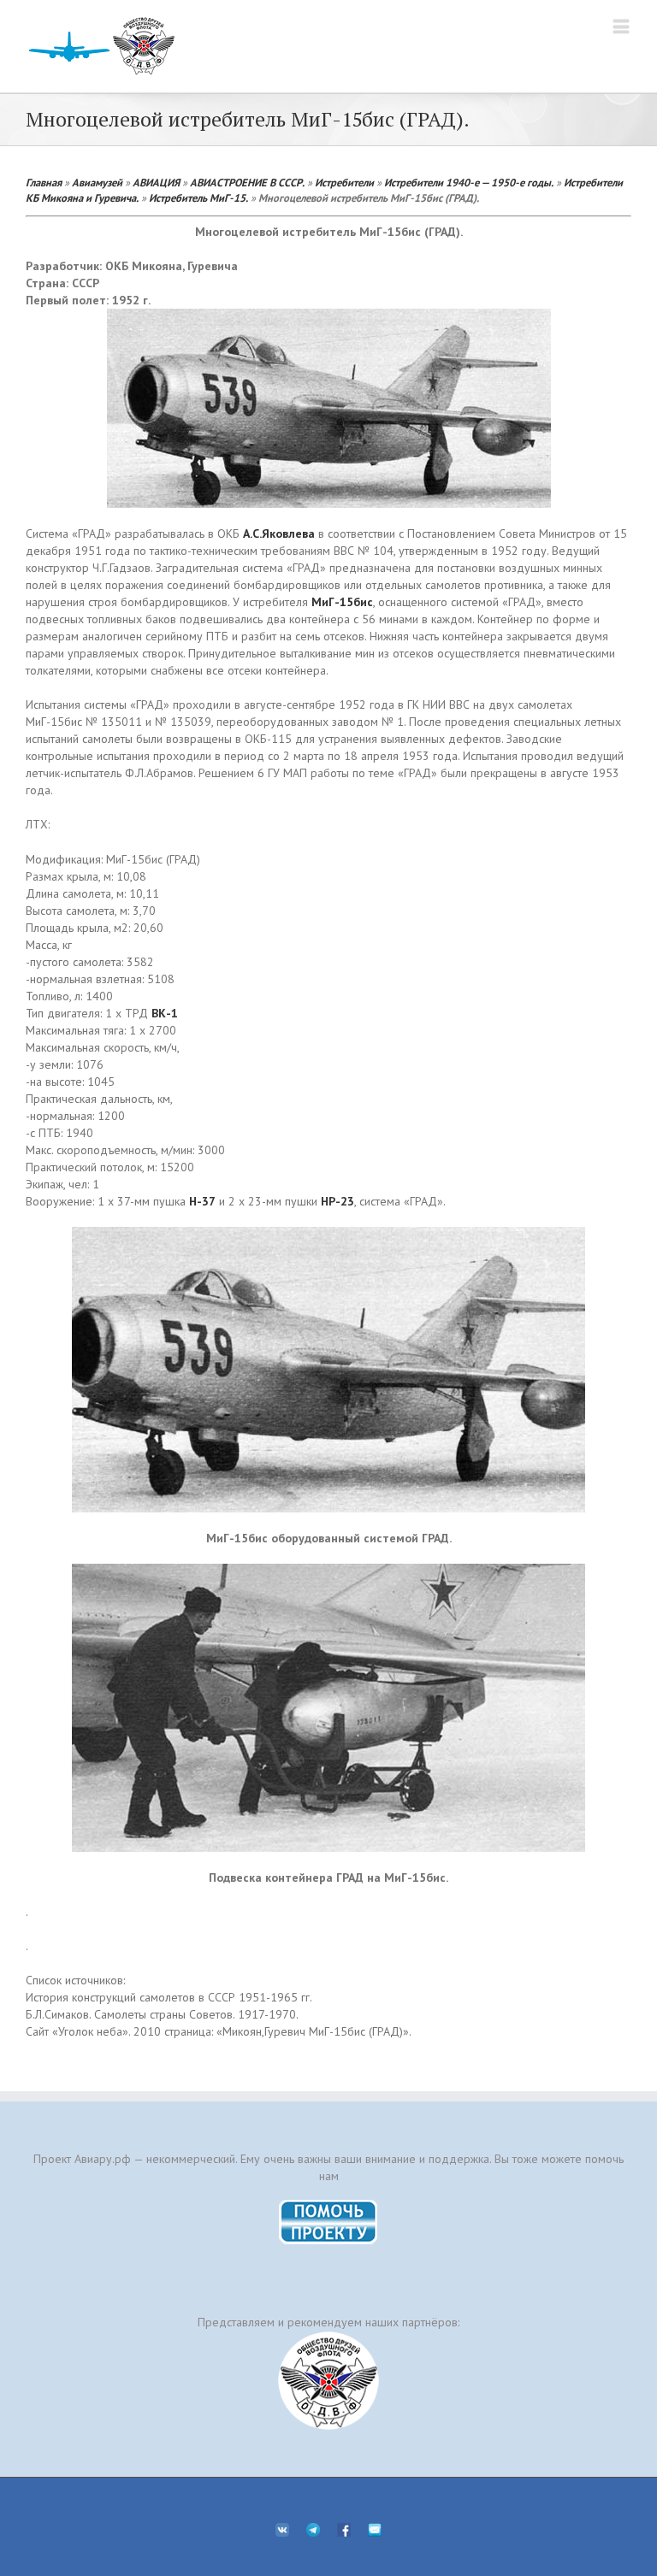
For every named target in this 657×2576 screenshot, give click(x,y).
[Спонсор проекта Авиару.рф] (328, 2381)
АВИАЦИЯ (156, 182)
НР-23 (337, 1201)
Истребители (344, 182)
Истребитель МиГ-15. (198, 197)
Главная (44, 182)
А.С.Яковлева (279, 533)
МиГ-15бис (342, 602)
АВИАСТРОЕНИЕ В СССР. (247, 182)
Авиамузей (97, 182)
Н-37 (202, 1201)
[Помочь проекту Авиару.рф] (329, 2205)
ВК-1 (165, 1013)
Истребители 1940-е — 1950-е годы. (469, 182)
